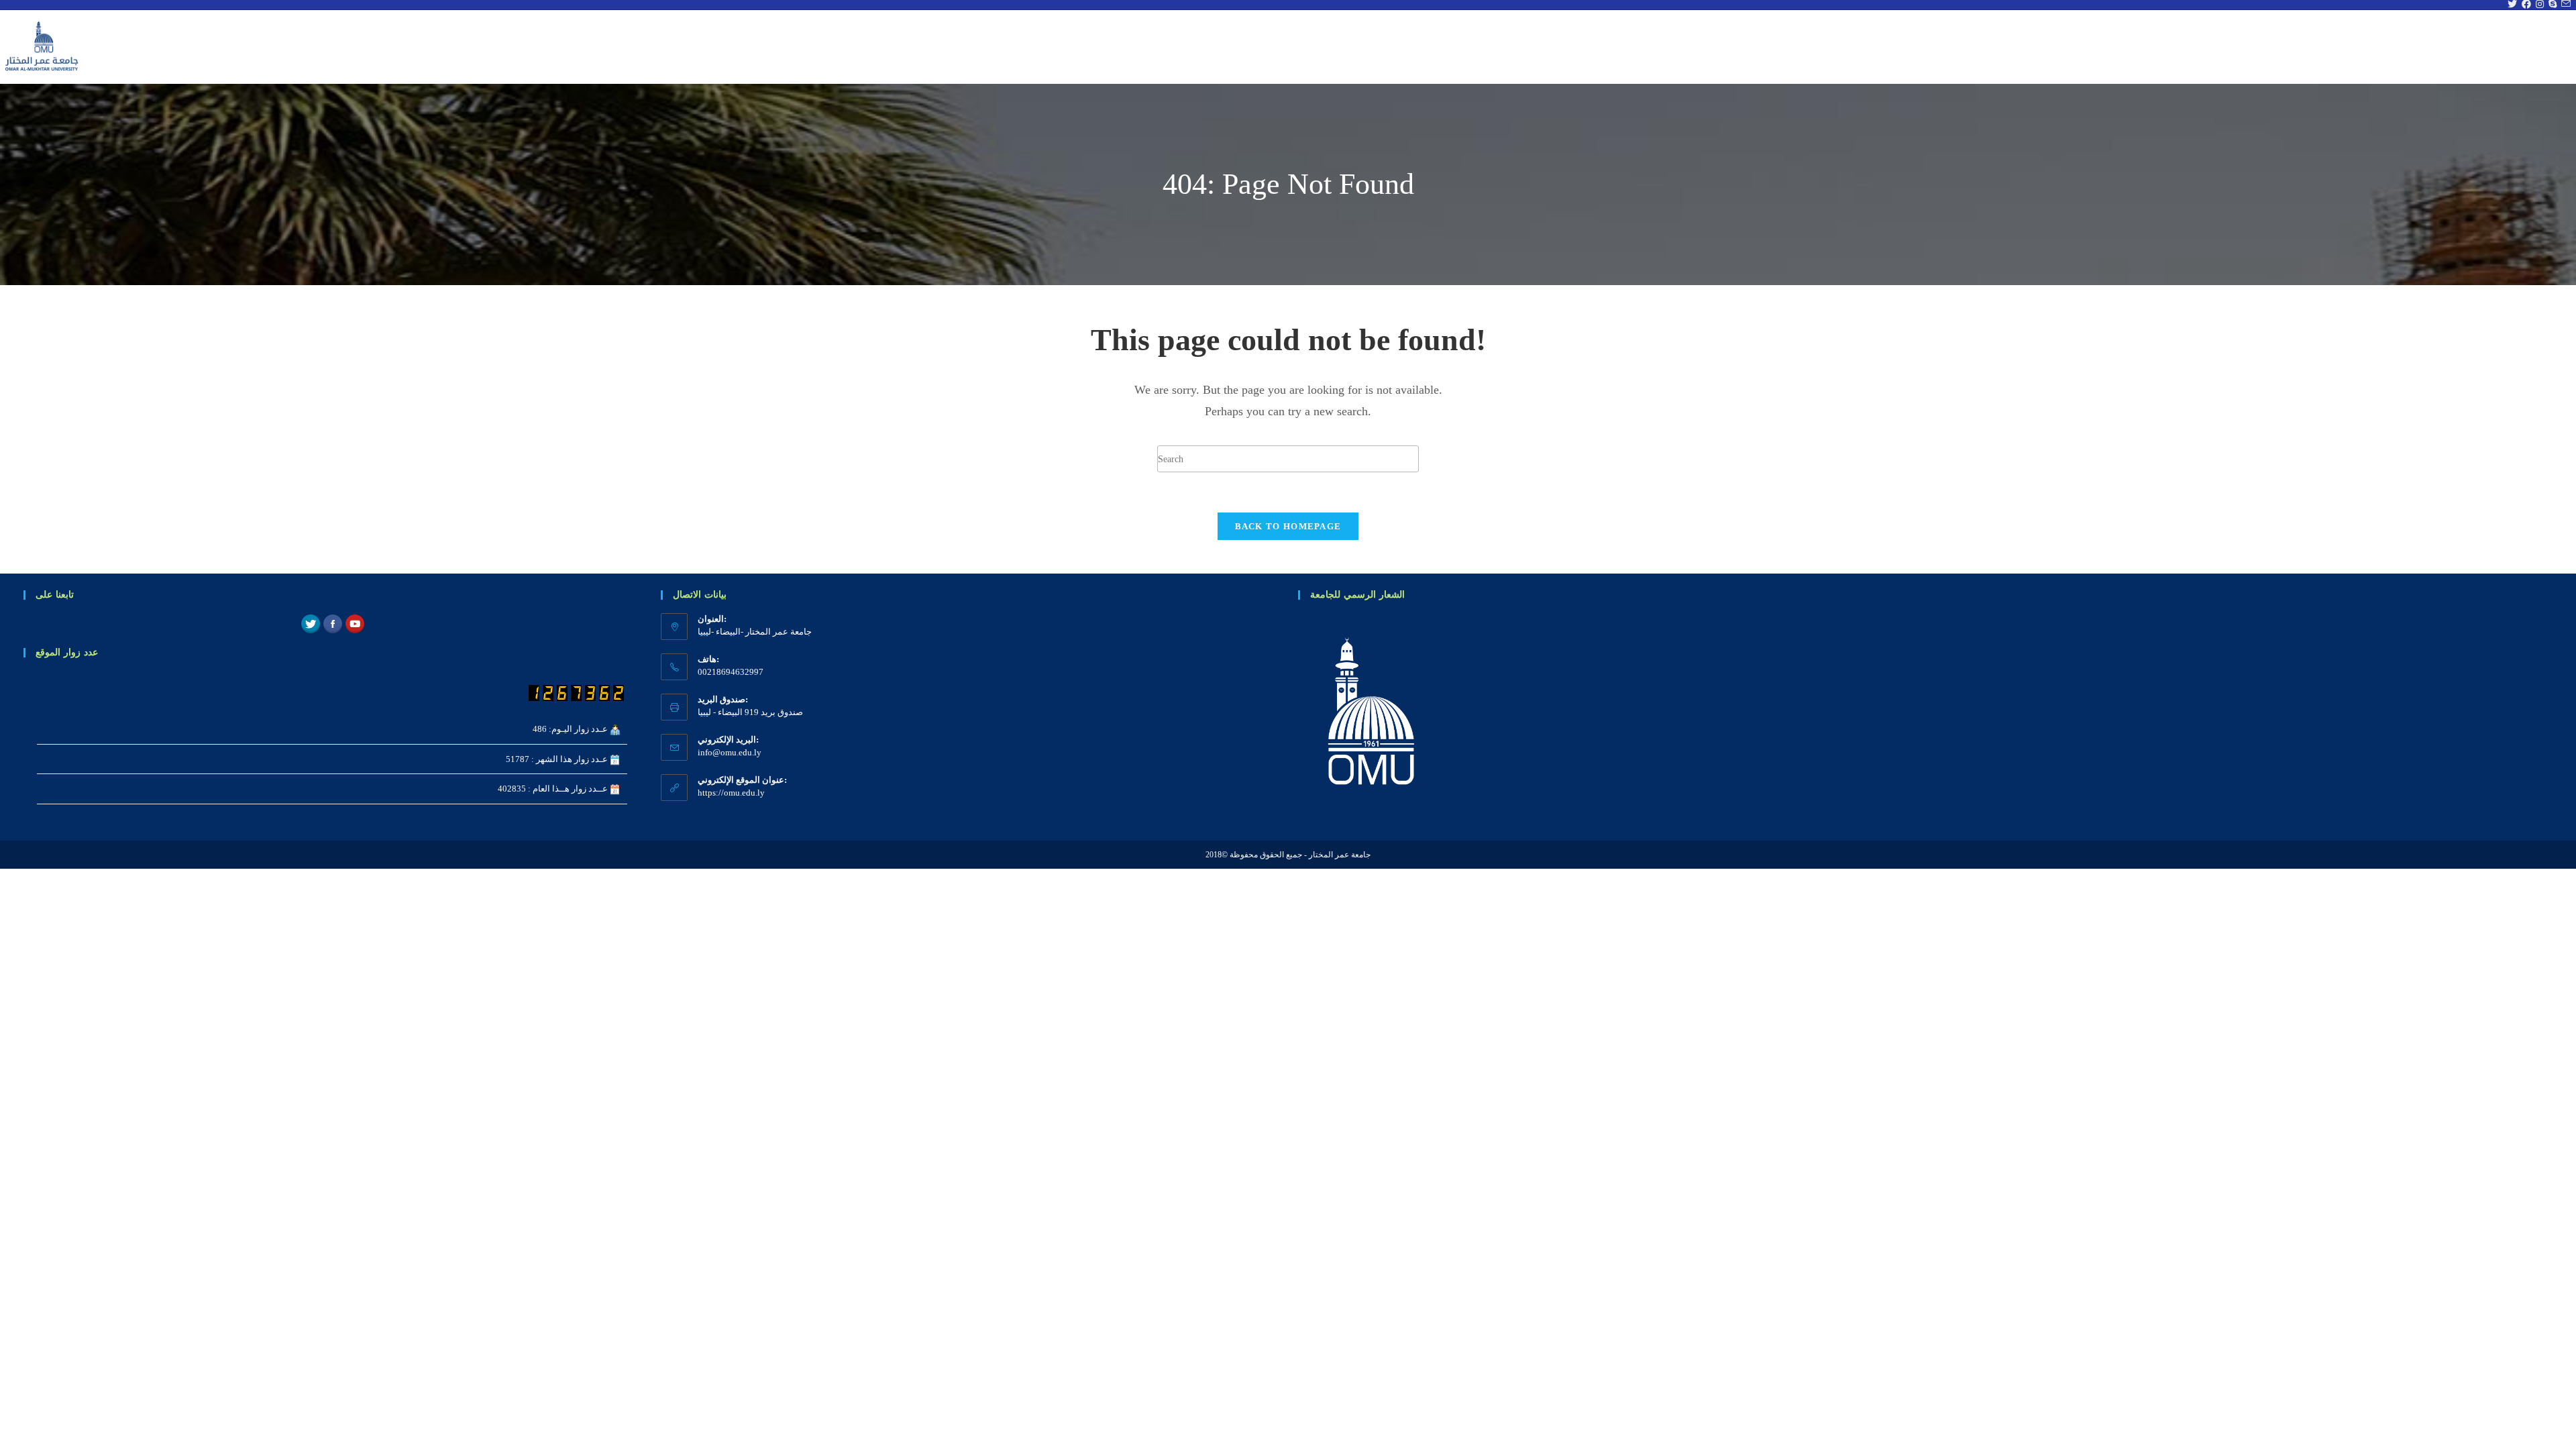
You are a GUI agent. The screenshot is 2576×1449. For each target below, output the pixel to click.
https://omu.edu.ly (731, 793)
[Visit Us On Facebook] (332, 623)
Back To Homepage (1288, 526)
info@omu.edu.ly (730, 752)
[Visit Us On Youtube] (355, 623)
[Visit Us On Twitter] (310, 623)
